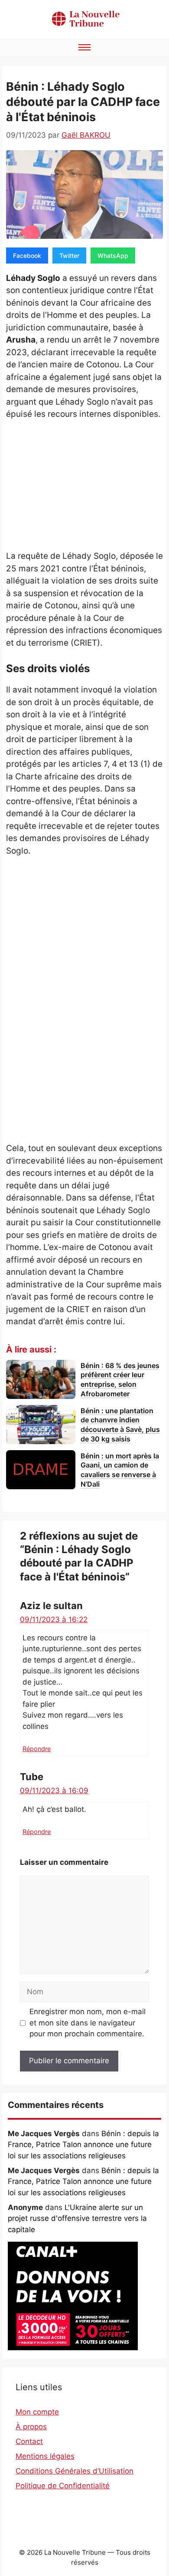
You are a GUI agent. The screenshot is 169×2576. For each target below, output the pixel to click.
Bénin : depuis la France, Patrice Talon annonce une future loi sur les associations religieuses (83, 2145)
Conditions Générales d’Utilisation (75, 2471)
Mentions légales (45, 2456)
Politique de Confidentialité (63, 2486)
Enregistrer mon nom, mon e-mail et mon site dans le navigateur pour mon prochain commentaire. (88, 2023)
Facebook (27, 256)
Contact (29, 2441)
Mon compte (37, 2412)
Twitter (69, 256)
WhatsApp (113, 256)
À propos (31, 2427)
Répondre (37, 1749)
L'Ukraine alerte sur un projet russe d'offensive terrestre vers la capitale (77, 2218)
